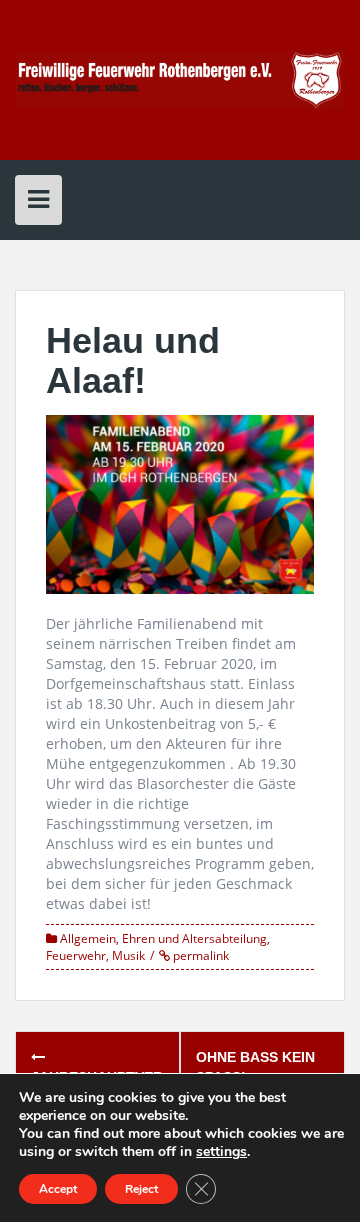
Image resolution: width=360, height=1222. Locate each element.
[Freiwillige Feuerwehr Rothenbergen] (180, 78)
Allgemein (88, 938)
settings (221, 1152)
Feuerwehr (76, 955)
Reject (141, 1189)
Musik (128, 955)
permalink (199, 955)
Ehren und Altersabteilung (194, 938)
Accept (58, 1189)
